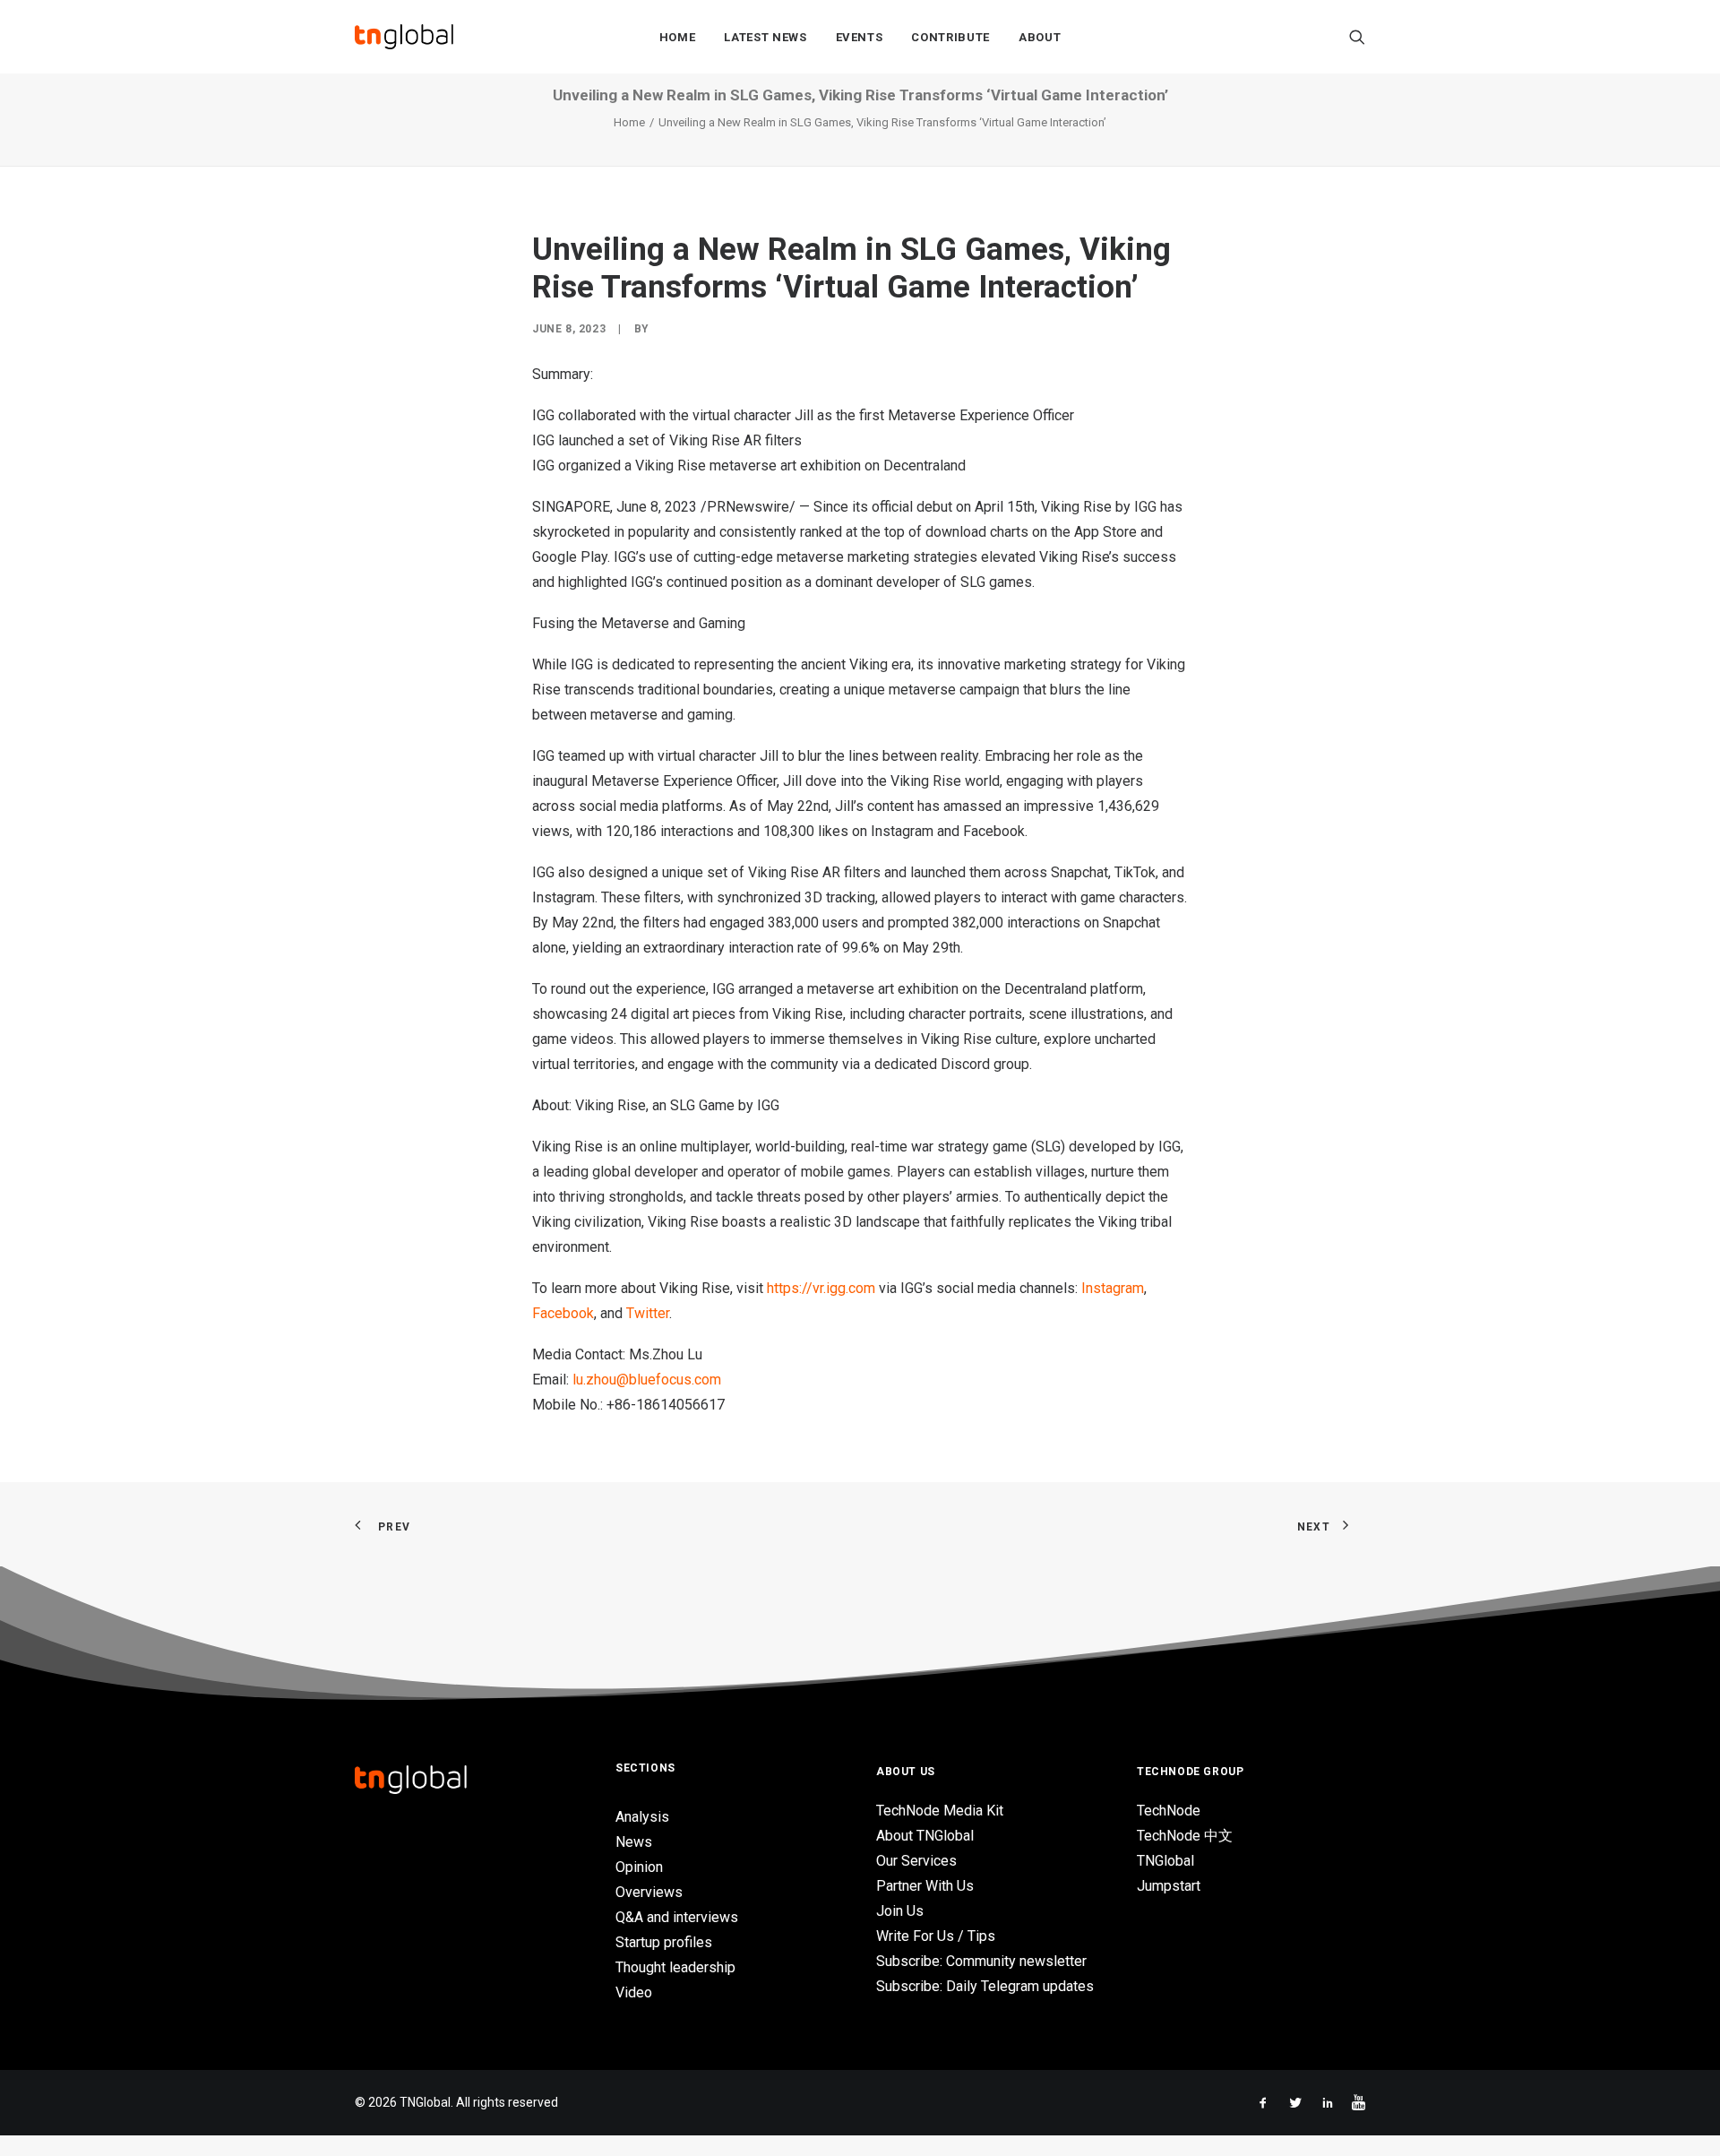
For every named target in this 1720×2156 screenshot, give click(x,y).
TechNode (1169, 1811)
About (1040, 37)
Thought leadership (675, 1967)
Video (634, 1992)
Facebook (563, 1313)
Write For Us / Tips (936, 1936)
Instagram (1113, 1288)
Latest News (765, 37)
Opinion (639, 1867)
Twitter (648, 1313)
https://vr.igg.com (821, 1288)
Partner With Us (925, 1886)
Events (860, 37)
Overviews (649, 1892)
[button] (1357, 37)
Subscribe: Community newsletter (981, 1961)
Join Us (900, 1911)
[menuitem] (678, 37)
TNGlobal (1165, 1861)
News (634, 1842)
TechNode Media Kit (940, 1811)
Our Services (916, 1861)
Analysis (642, 1817)
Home (678, 37)
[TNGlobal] (404, 37)
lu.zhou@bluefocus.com (649, 1380)
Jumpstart (1169, 1886)
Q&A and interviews (677, 1917)
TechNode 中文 (1185, 1836)
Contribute (950, 37)
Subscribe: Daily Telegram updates (985, 1986)
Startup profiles (664, 1942)
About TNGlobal (925, 1836)
